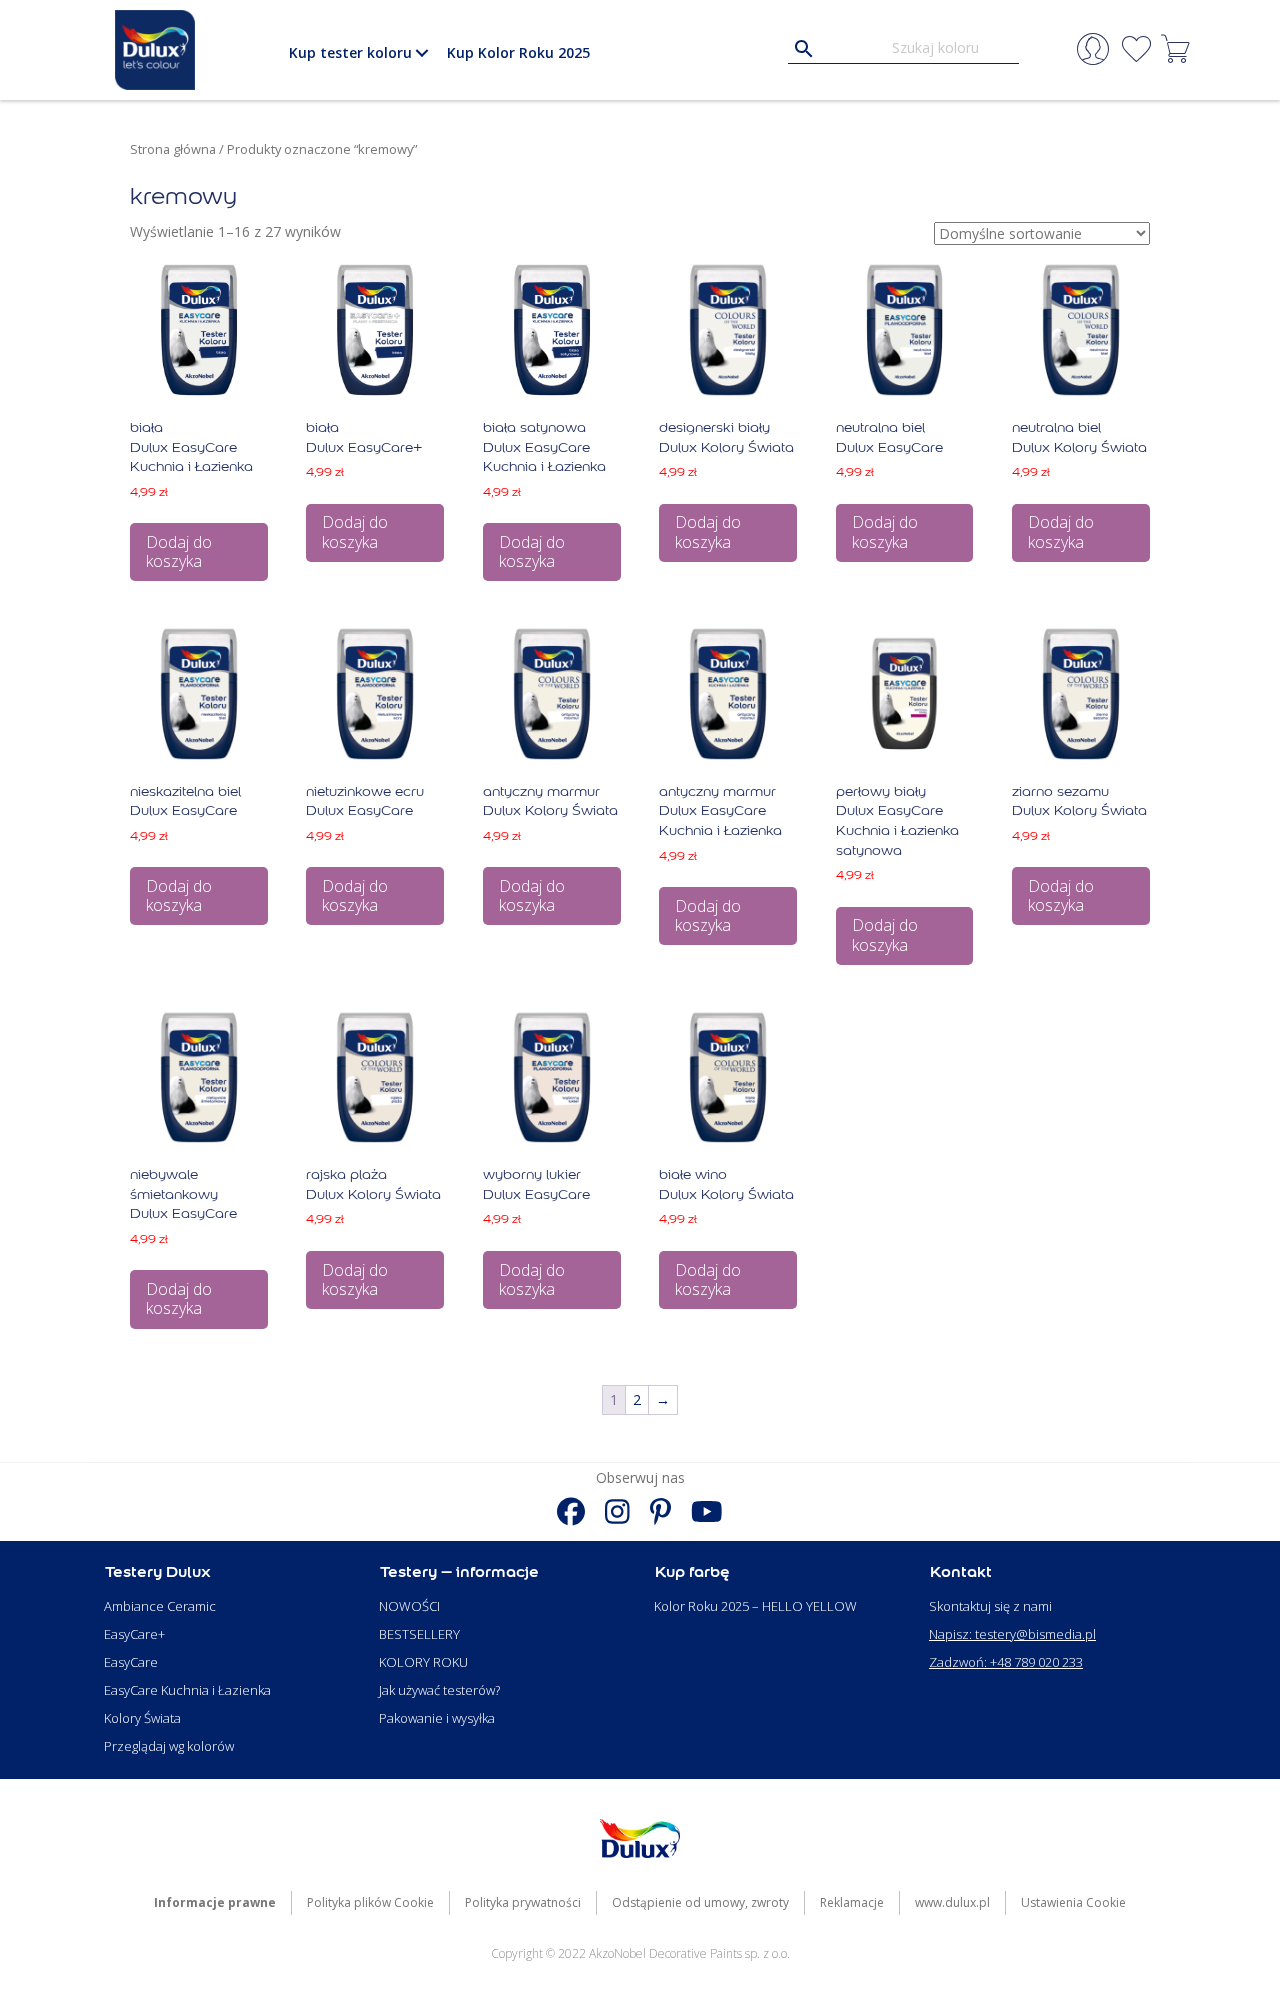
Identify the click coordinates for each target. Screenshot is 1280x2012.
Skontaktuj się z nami (990, 1606)
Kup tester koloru (350, 52)
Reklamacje (852, 1902)
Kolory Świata (142, 1718)
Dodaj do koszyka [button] (179, 551)
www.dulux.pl (952, 1902)
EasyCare (131, 1662)
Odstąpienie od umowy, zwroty (700, 1902)
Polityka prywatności (523, 1902)
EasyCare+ (134, 1634)
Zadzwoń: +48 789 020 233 (1006, 1662)
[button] (421, 53)
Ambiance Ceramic (160, 1606)
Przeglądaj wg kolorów (169, 1746)
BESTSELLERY (419, 1634)
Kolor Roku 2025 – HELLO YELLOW (755, 1606)
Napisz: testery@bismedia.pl (1012, 1634)
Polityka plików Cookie (370, 1902)
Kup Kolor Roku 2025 (518, 52)
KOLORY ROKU (423, 1662)
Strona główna (173, 149)
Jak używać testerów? (439, 1690)
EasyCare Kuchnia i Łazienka (187, 1690)
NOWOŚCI (409, 1606)
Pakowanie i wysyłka (437, 1718)
